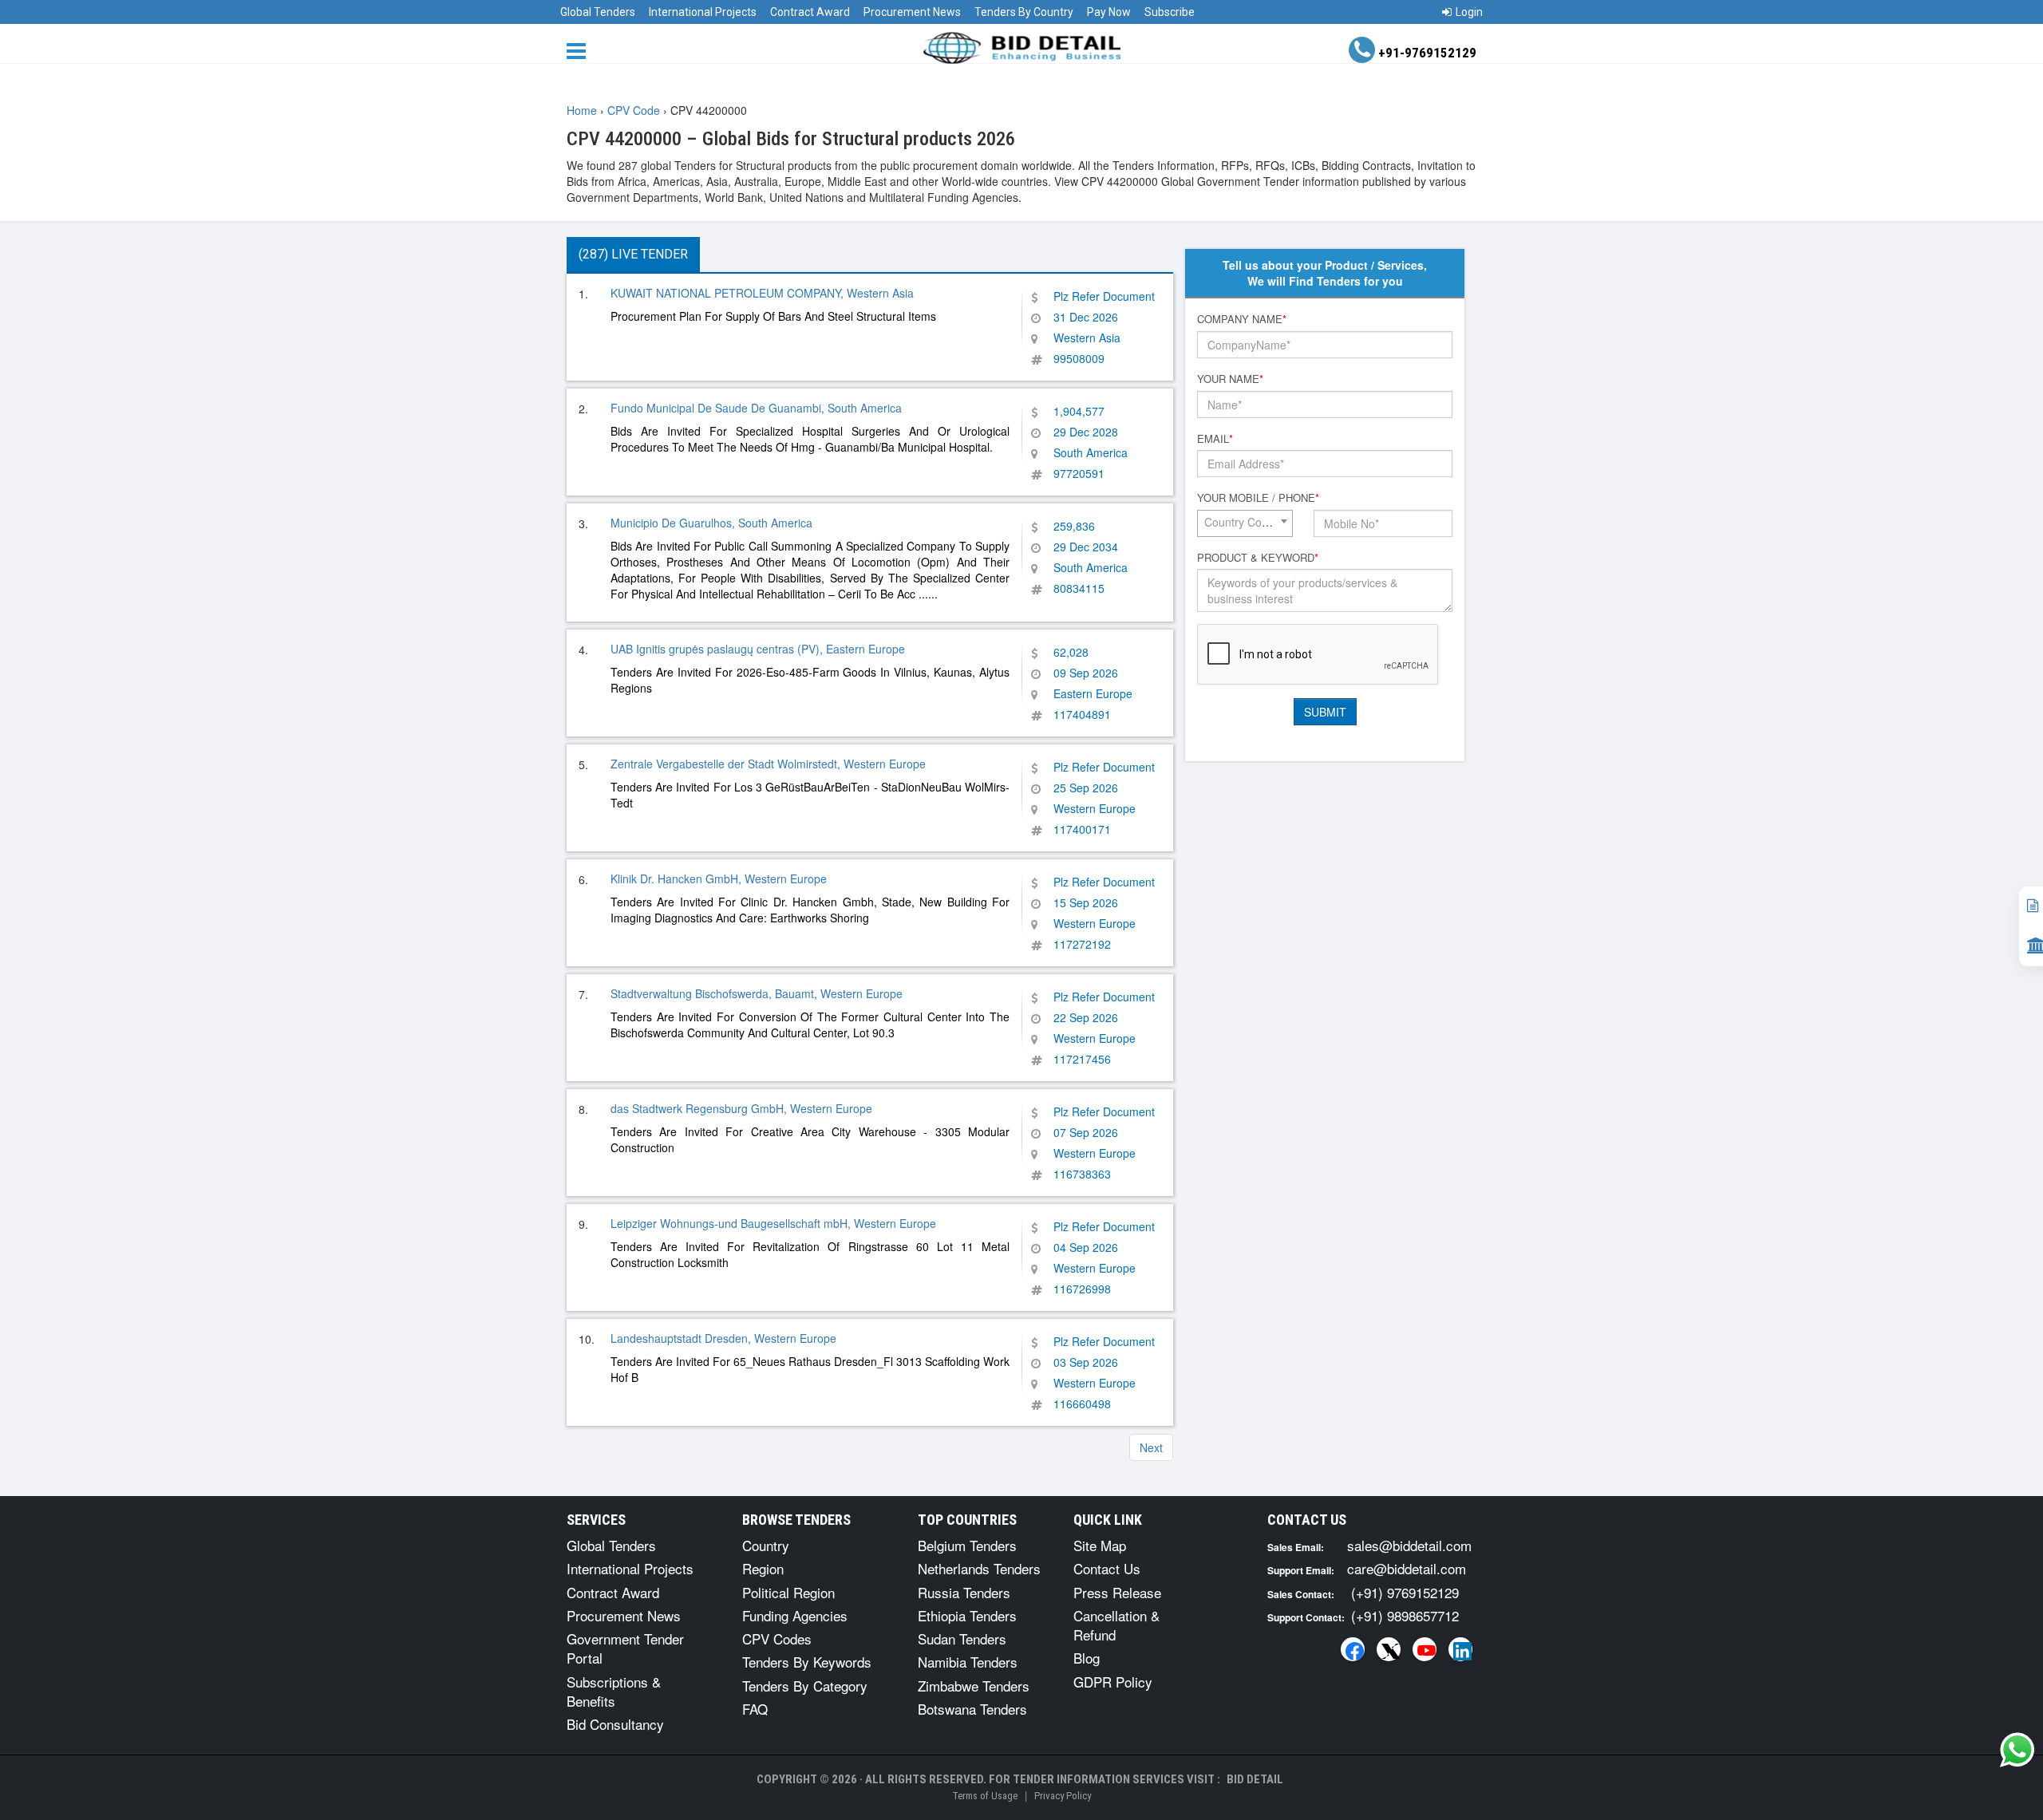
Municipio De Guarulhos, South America (711, 523)
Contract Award (810, 12)
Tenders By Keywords (807, 1662)
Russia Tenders (964, 1592)
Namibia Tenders (968, 1662)
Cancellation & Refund (1116, 1625)
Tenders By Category (805, 1686)
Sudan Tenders (962, 1638)
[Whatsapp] (2017, 1750)
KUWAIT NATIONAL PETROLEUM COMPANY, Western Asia (762, 293)
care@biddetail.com (1407, 1568)
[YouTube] (1425, 1649)
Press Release (1117, 1592)
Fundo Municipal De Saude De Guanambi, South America (756, 408)
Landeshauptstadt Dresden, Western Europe (723, 1338)
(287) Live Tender (633, 254)
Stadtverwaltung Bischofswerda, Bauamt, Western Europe (757, 993)
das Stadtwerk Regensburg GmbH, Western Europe (741, 1108)
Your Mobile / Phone (1258, 498)
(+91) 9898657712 (1405, 1615)
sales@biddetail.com (1409, 1545)
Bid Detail (1255, 1779)
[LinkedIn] (1460, 1649)
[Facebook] (1353, 1649)
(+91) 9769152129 (1405, 1592)
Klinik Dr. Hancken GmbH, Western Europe (719, 878)
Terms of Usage (985, 1796)
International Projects (703, 12)
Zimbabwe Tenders (974, 1686)
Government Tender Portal (625, 1648)
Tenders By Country (1024, 12)
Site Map (1100, 1545)
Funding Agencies (795, 1615)
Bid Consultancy (615, 1724)
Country (766, 1545)
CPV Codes (777, 1638)
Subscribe (1170, 12)
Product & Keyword (1258, 558)
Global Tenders (598, 12)
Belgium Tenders (967, 1545)
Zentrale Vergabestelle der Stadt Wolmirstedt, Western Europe (768, 764)
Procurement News (912, 12)
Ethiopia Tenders (967, 1615)
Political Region (788, 1592)
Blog (1087, 1658)
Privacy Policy (1063, 1796)
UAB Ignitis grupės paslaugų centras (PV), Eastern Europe (758, 649)
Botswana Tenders (972, 1709)
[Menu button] (580, 50)
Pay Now (1109, 12)
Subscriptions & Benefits (614, 1691)
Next (1151, 1447)
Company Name (1242, 319)
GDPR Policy (1113, 1682)
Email (1215, 439)
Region (763, 1568)
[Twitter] (1389, 1649)
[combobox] (1245, 523)
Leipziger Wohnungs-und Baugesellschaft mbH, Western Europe (773, 1223)
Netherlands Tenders (979, 1568)
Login (1469, 12)
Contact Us (1107, 1568)
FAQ (755, 1709)
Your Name (1230, 379)
